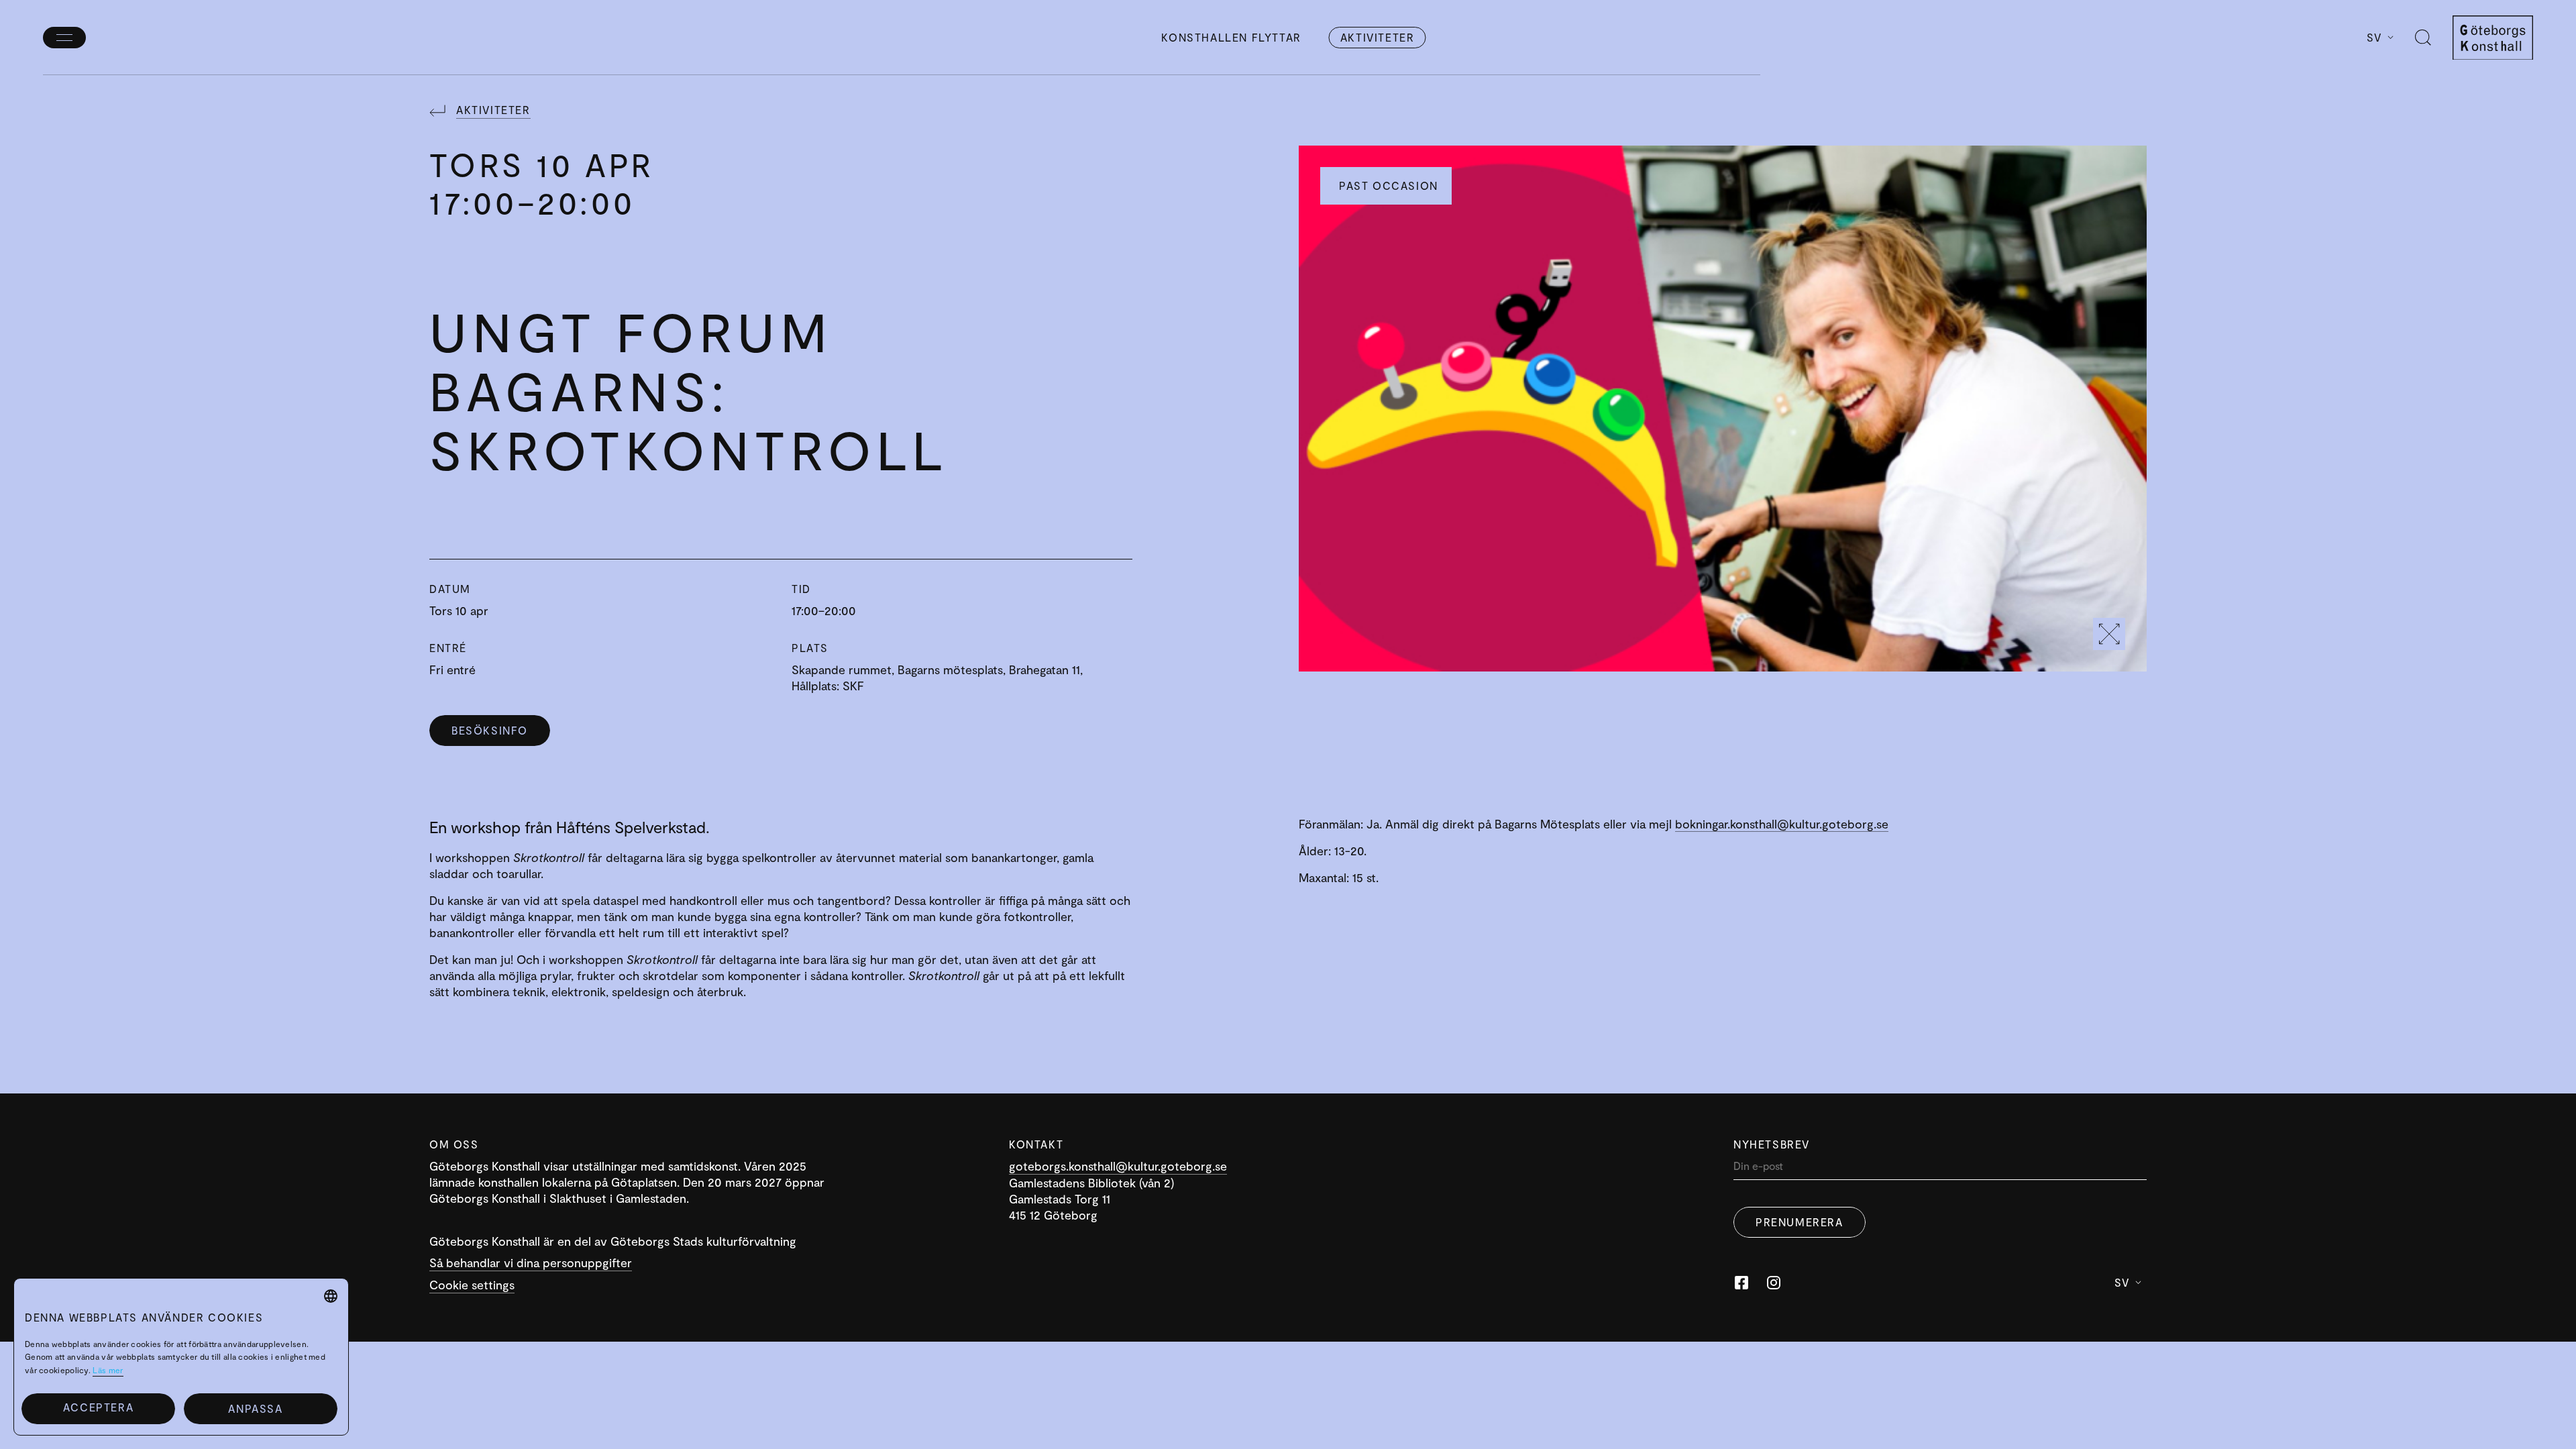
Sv (2374, 37)
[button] (261, 1409)
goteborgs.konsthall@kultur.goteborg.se (1118, 1166)
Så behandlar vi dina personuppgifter (531, 1263)
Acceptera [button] (98, 1407)
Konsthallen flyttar (1231, 37)
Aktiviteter (1378, 37)
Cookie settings (472, 1285)
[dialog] (181, 1357)
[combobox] (331, 1296)
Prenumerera (1800, 1222)
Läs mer (108, 1370)
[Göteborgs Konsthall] (2493, 38)
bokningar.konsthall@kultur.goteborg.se (1782, 824)
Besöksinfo (490, 730)
